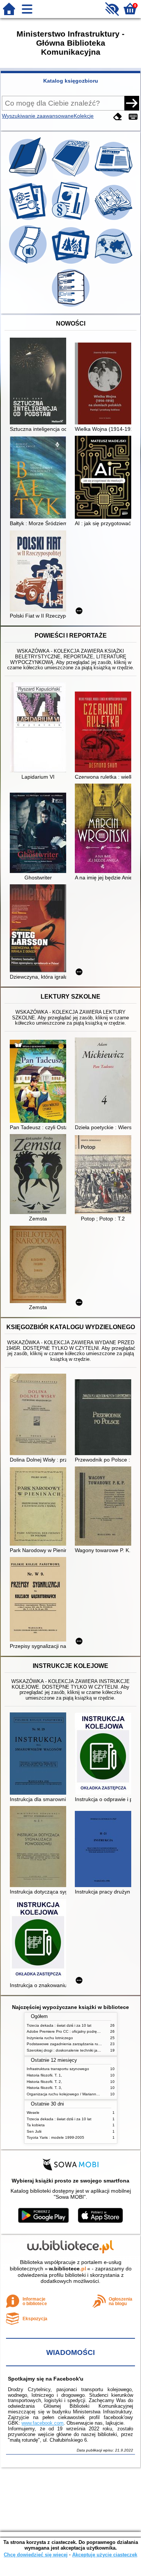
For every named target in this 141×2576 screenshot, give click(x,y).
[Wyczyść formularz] (118, 117)
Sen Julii (34, 2131)
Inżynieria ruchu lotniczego (50, 2038)
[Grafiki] (71, 264)
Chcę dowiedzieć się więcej (36, 2555)
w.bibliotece (67, 2269)
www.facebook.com (42, 2423)
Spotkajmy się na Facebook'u (46, 2379)
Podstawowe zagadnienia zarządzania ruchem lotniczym (76, 2044)
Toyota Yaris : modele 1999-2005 (55, 2137)
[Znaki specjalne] (133, 117)
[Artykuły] (114, 177)
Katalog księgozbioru (71, 81)
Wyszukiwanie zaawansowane (38, 116)
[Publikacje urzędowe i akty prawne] (71, 220)
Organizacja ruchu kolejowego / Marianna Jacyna (69, 2094)
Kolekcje (84, 116)
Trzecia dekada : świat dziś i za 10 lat (59, 2025)
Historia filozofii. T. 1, (44, 2075)
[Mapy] (114, 264)
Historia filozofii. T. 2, (44, 2082)
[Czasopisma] (71, 177)
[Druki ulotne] (114, 220)
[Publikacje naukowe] (29, 220)
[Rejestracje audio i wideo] (29, 264)
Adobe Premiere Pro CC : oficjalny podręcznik (66, 2031)
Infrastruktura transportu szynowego (58, 2069)
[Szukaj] (132, 103)
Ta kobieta (36, 2125)
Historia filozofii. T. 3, (44, 2088)
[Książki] (29, 177)
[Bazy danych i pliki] (71, 307)
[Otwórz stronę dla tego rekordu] (40, 382)
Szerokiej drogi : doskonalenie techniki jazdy (65, 2050)
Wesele (33, 2113)
